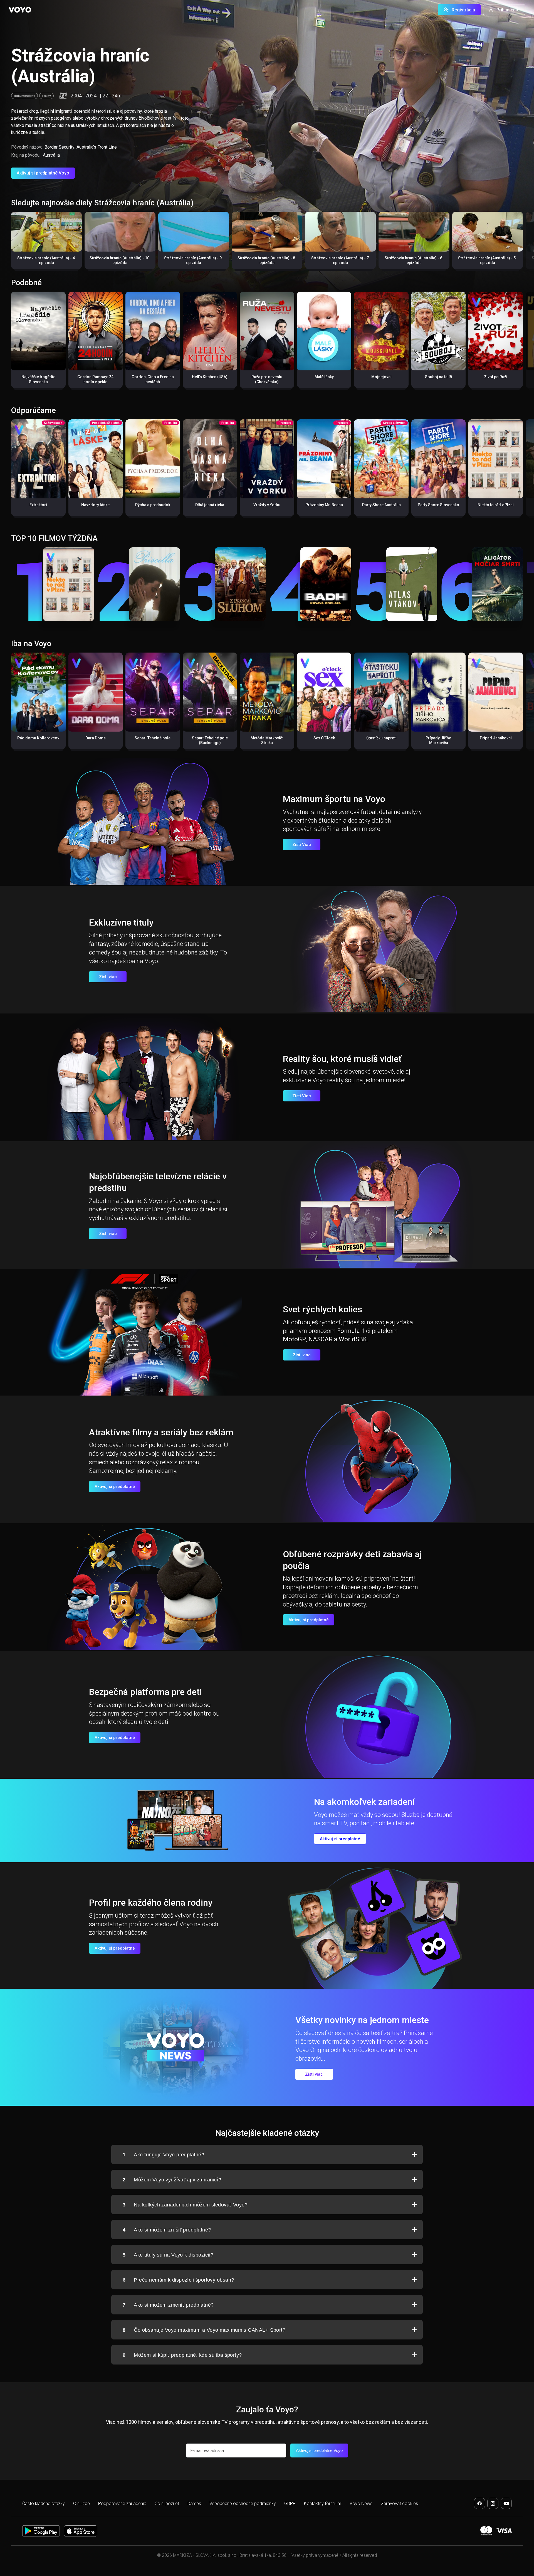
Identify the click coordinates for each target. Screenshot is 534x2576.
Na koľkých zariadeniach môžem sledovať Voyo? (185, 2205)
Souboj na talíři (439, 377)
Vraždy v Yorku (267, 505)
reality (46, 96)
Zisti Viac (302, 845)
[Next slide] (524, 243)
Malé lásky (324, 377)
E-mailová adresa (207, 2451)
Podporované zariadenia (122, 2504)
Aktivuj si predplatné (115, 1487)
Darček (194, 2504)
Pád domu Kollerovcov (38, 738)
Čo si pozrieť (167, 2504)
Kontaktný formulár (323, 2504)
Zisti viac (108, 977)
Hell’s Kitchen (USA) (210, 377)
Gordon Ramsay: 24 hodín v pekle (95, 379)
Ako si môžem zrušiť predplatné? (167, 2230)
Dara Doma (96, 738)
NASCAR (321, 1339)
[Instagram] (493, 2503)
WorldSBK (353, 1339)
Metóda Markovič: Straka (267, 740)
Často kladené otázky (44, 2504)
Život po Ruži (496, 377)
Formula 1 (351, 1331)
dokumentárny (24, 96)
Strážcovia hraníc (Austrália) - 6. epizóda (414, 260)
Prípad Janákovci (496, 738)
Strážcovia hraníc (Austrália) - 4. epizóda (47, 260)
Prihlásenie (508, 10)
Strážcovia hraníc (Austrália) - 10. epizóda (120, 260)
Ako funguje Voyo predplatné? (163, 2155)
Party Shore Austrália (381, 505)
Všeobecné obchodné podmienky (243, 2504)
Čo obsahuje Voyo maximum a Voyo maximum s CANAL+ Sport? (204, 2330)
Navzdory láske (95, 505)
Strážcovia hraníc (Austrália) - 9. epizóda (193, 260)
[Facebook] (479, 2503)
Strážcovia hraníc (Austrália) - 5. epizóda (487, 260)
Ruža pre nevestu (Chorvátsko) (267, 379)
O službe (81, 2504)
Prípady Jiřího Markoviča (438, 740)
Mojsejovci (381, 377)
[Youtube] (506, 2503)
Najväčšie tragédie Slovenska (38, 379)
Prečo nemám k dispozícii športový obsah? (178, 2280)
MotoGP (294, 1339)
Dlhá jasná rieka (210, 505)
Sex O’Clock (324, 738)
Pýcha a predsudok (153, 505)
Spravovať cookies (399, 2504)
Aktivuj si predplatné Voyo (43, 173)
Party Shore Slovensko (438, 505)
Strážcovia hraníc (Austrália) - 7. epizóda (341, 260)
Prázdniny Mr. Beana (324, 505)
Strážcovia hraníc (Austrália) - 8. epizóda (267, 260)
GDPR (290, 2504)
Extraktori (38, 505)
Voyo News (361, 2504)
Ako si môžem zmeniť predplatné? (168, 2305)
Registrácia (463, 10)
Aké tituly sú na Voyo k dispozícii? (168, 2255)
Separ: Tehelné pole (153, 738)
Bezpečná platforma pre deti (145, 1692)
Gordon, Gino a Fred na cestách (153, 379)
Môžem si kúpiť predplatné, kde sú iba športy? (182, 2355)
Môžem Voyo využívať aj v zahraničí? (172, 2180)
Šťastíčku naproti (381, 738)
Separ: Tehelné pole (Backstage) (210, 740)
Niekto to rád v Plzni (496, 505)
